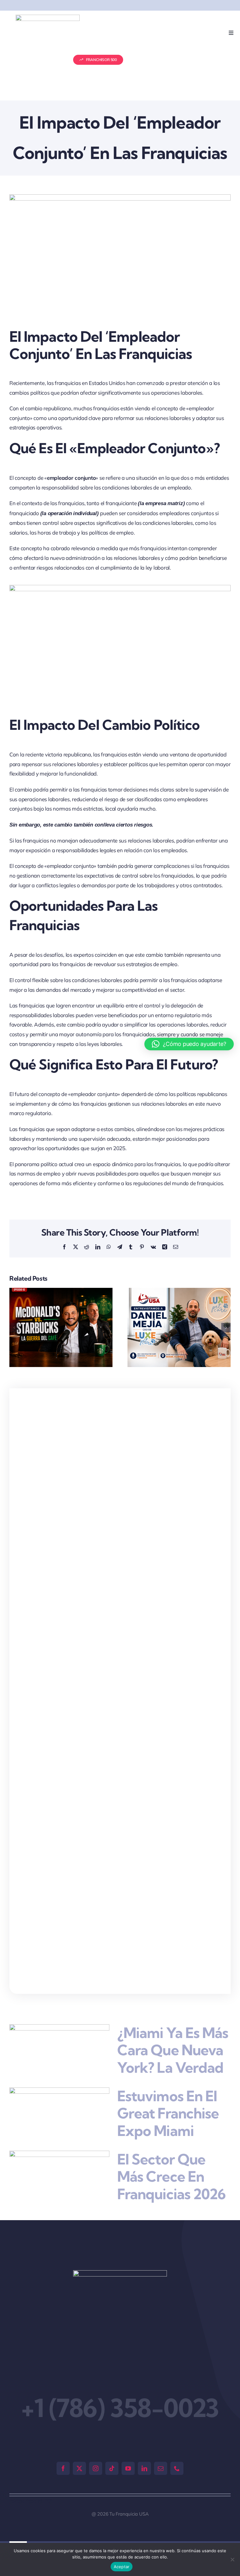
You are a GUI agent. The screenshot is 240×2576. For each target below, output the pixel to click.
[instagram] (96, 2468)
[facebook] (63, 2468)
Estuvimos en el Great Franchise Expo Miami (168, 2113)
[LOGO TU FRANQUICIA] (48, 17)
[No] (232, 2559)
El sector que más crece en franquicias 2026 (171, 2177)
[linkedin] (144, 2468)
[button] (14, 1328)
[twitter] (79, 2468)
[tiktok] (112, 2468)
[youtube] (128, 2468)
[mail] (161, 2468)
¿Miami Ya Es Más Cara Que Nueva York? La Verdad (173, 2050)
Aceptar (122, 2567)
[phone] (177, 2468)
